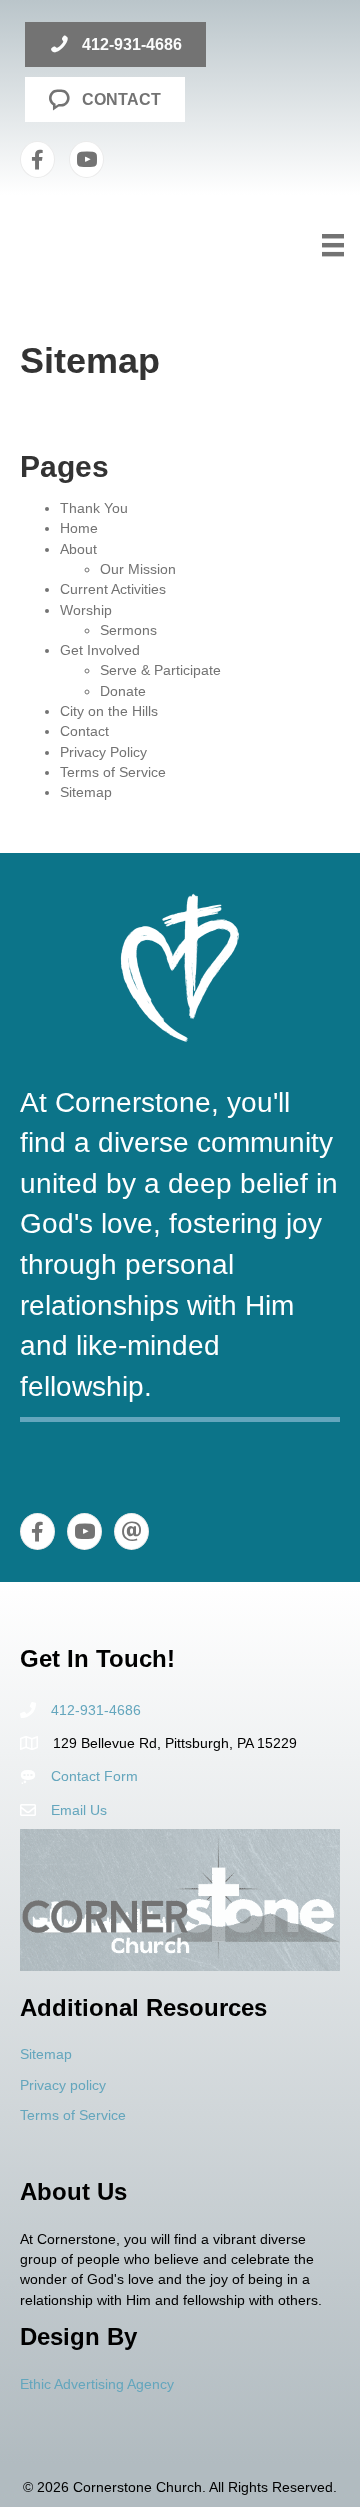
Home (79, 528)
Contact (84, 731)
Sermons (128, 630)
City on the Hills (109, 711)
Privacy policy (63, 2085)
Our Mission (138, 569)
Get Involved (100, 650)
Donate (123, 691)
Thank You (94, 508)
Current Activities (113, 589)
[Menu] (333, 245)
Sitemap (86, 792)
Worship (86, 610)
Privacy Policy (103, 752)
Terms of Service (113, 772)
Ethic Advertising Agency (97, 2384)
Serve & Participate (160, 670)
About (78, 549)
